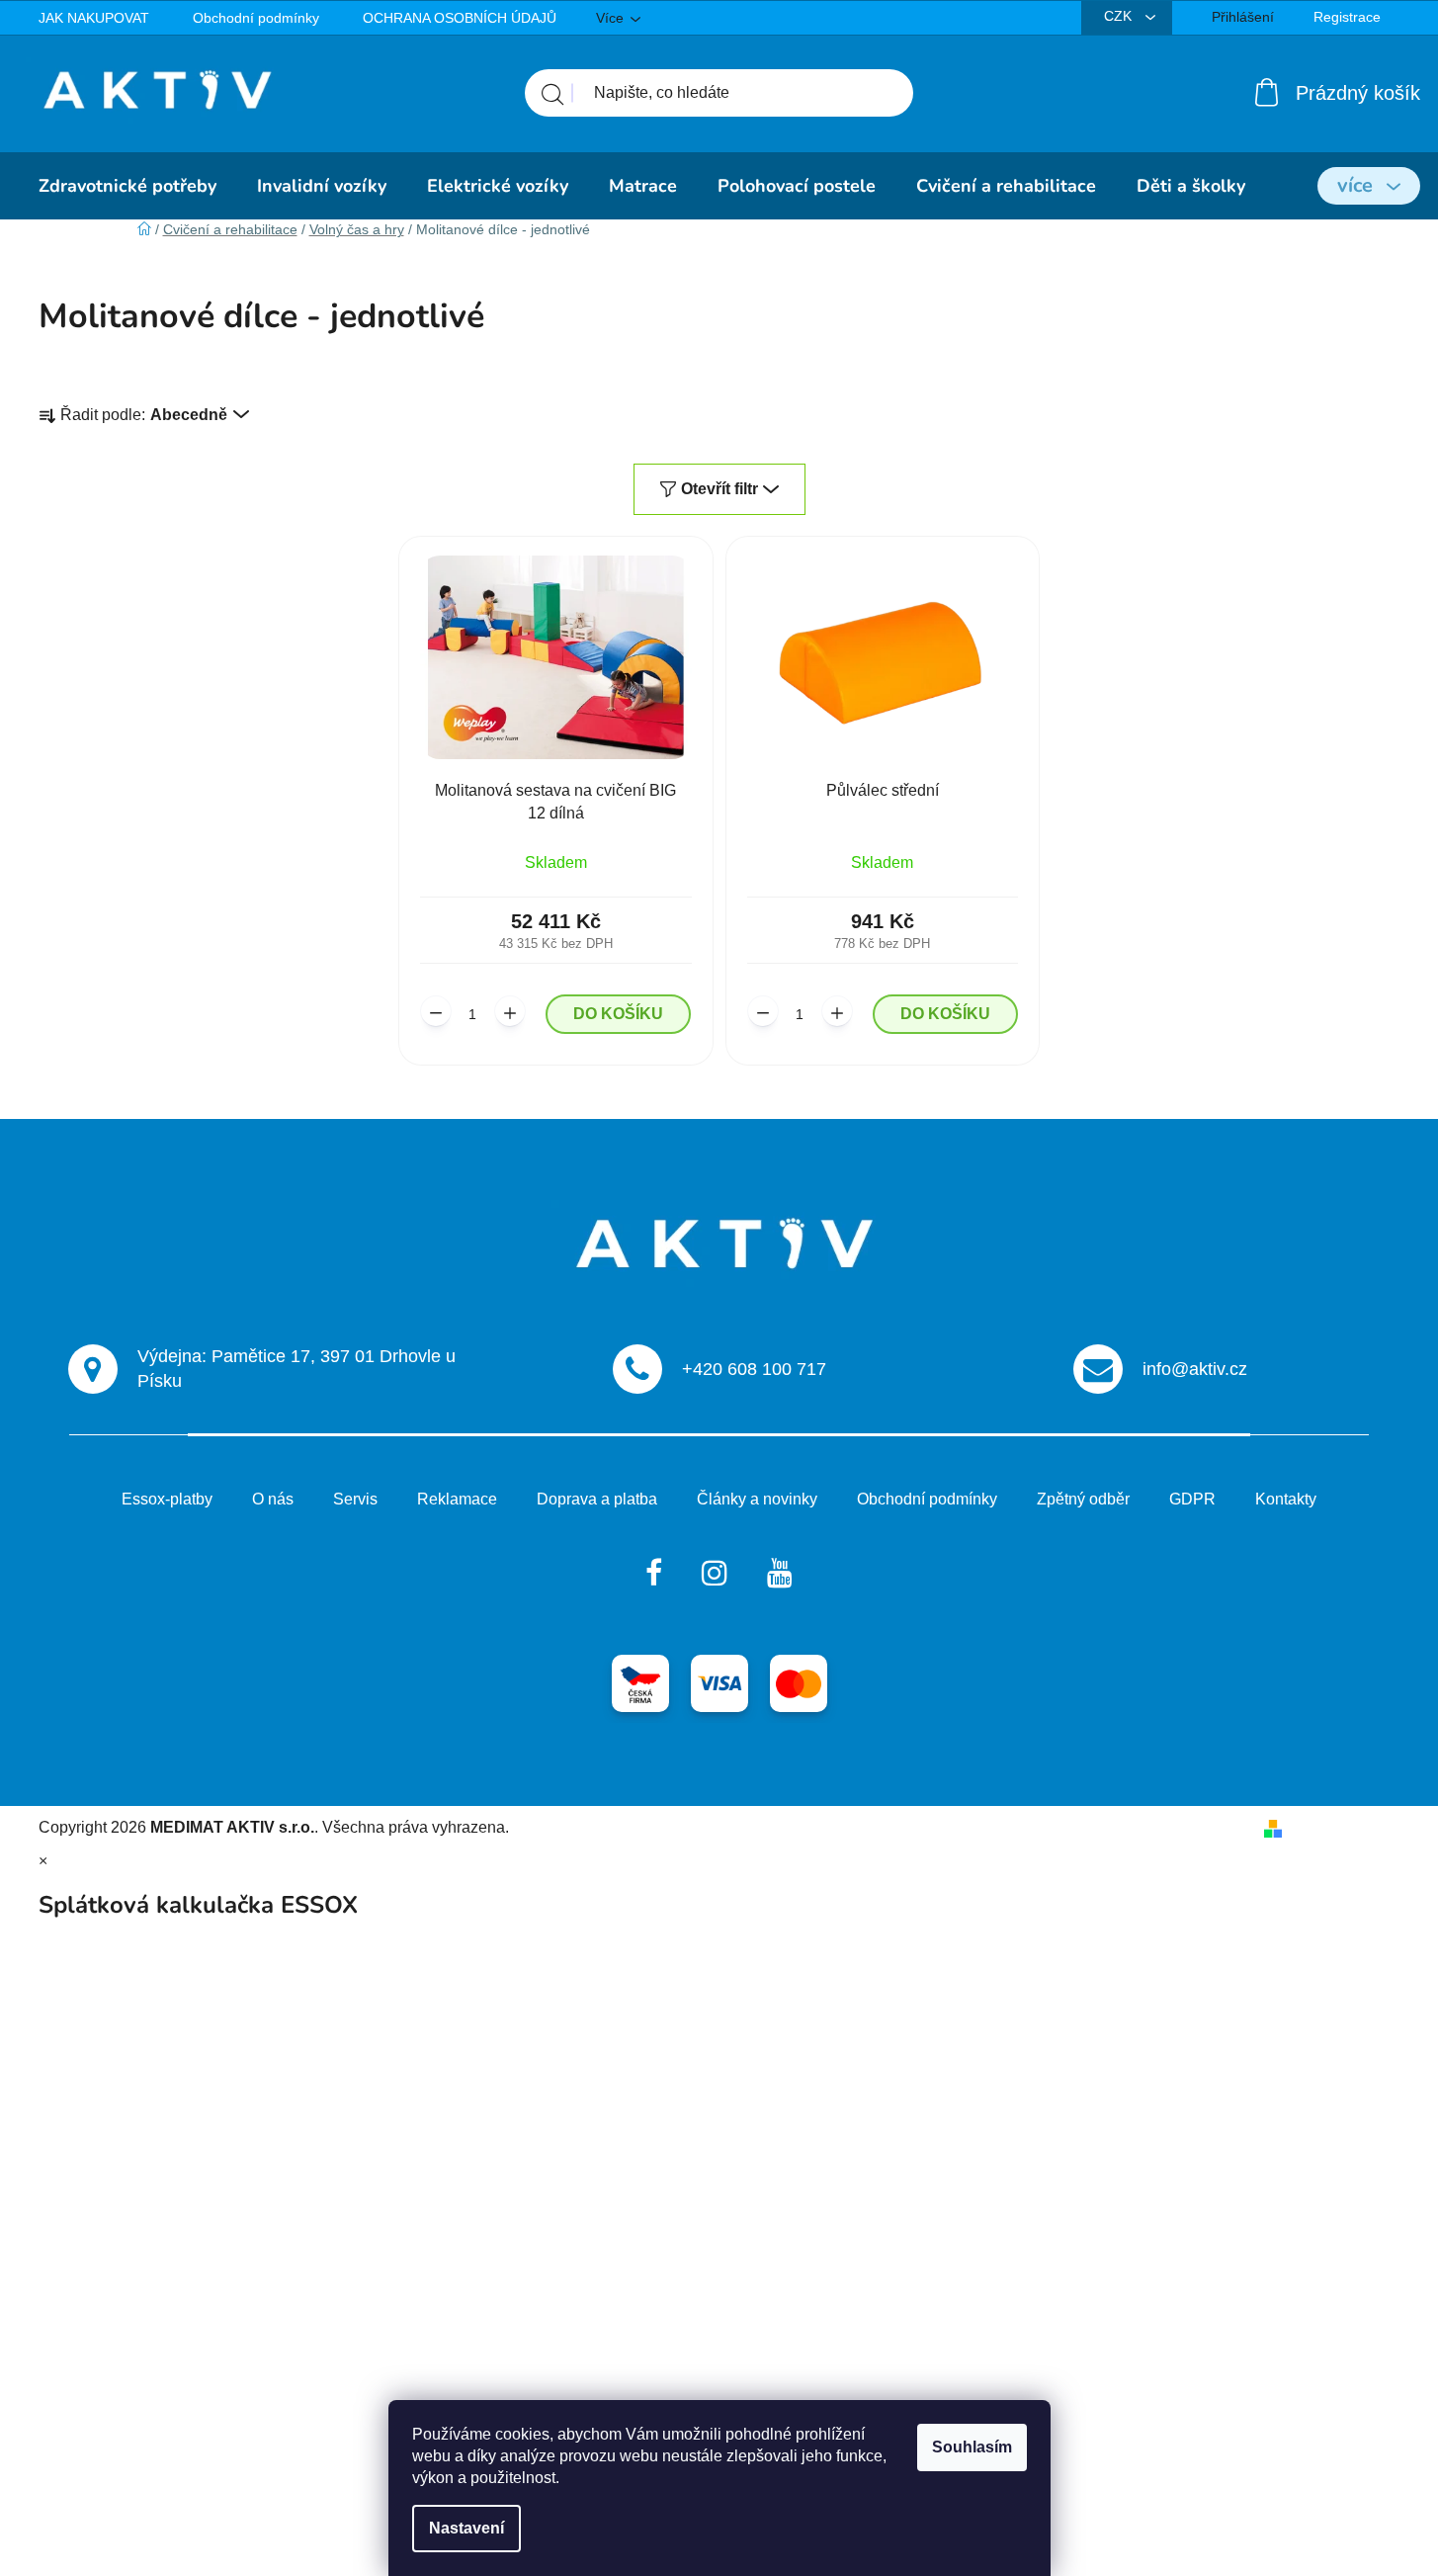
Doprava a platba (597, 1499)
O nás (273, 1499)
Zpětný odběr (1083, 1499)
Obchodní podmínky (256, 18)
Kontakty (1286, 1499)
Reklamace (457, 1499)
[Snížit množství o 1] (436, 1011)
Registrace (1347, 17)
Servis (355, 1499)
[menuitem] (127, 186)
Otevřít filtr (719, 489)
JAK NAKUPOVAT (94, 18)
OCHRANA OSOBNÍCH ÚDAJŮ (460, 18)
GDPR (1192, 1499)
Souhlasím (972, 2447)
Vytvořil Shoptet (1346, 1827)
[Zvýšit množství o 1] (510, 1011)
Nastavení (466, 2528)
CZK (1120, 16)
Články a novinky (757, 1499)
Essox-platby (167, 1499)
